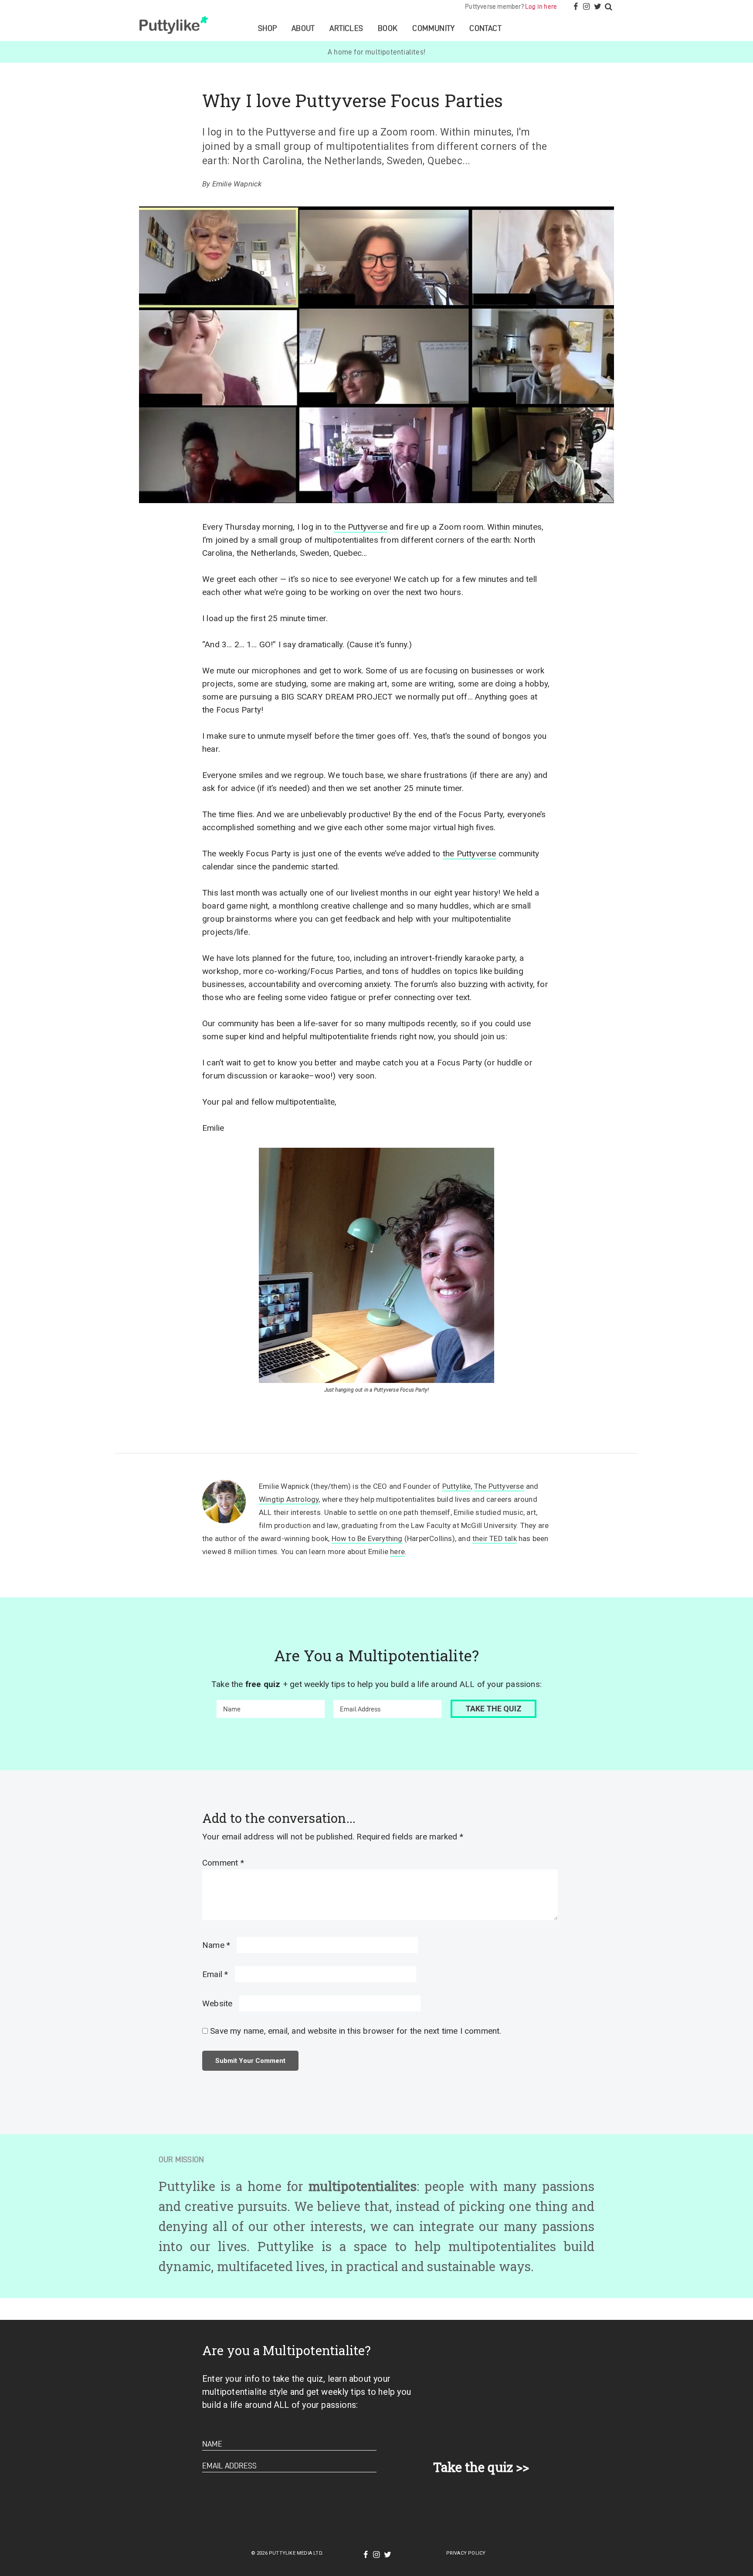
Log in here (541, 7)
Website (217, 2003)
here (397, 1552)
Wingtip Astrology (289, 1499)
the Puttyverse (361, 527)
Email (215, 1974)
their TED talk (495, 1538)
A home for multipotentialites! (376, 52)
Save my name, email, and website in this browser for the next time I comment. (356, 2031)
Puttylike (175, 25)
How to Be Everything (367, 1538)
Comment (223, 1863)
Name (216, 1945)
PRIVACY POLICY (466, 2553)
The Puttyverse (499, 1486)
